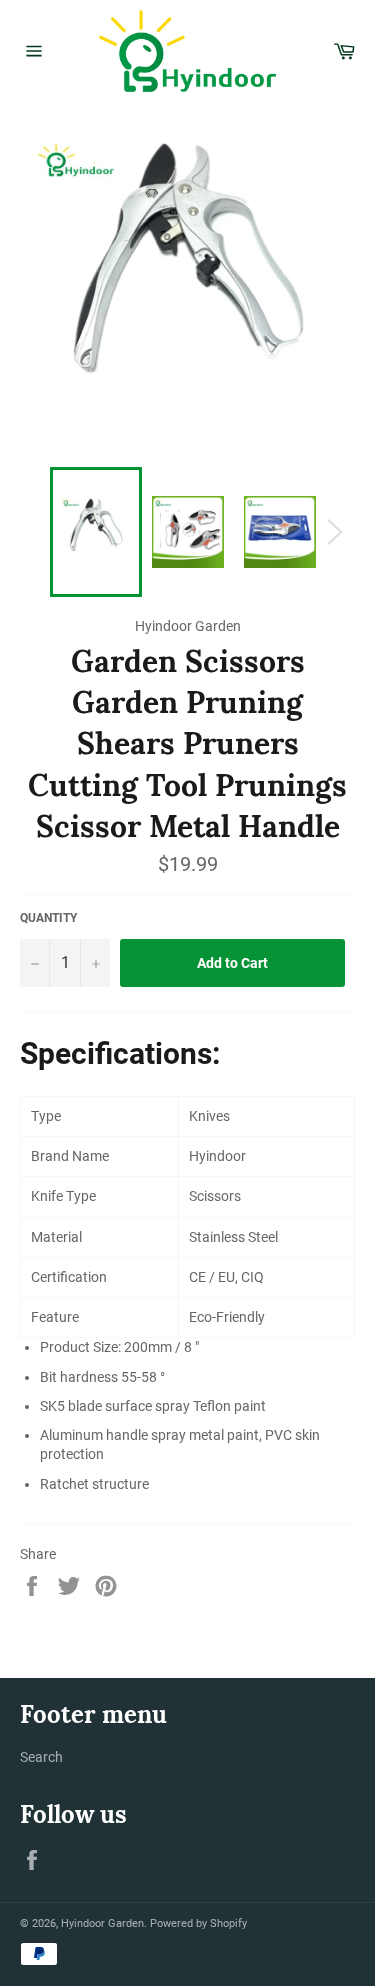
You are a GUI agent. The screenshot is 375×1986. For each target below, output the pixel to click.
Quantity (48, 918)
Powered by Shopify (198, 1923)
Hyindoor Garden (102, 1923)
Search (41, 1757)
